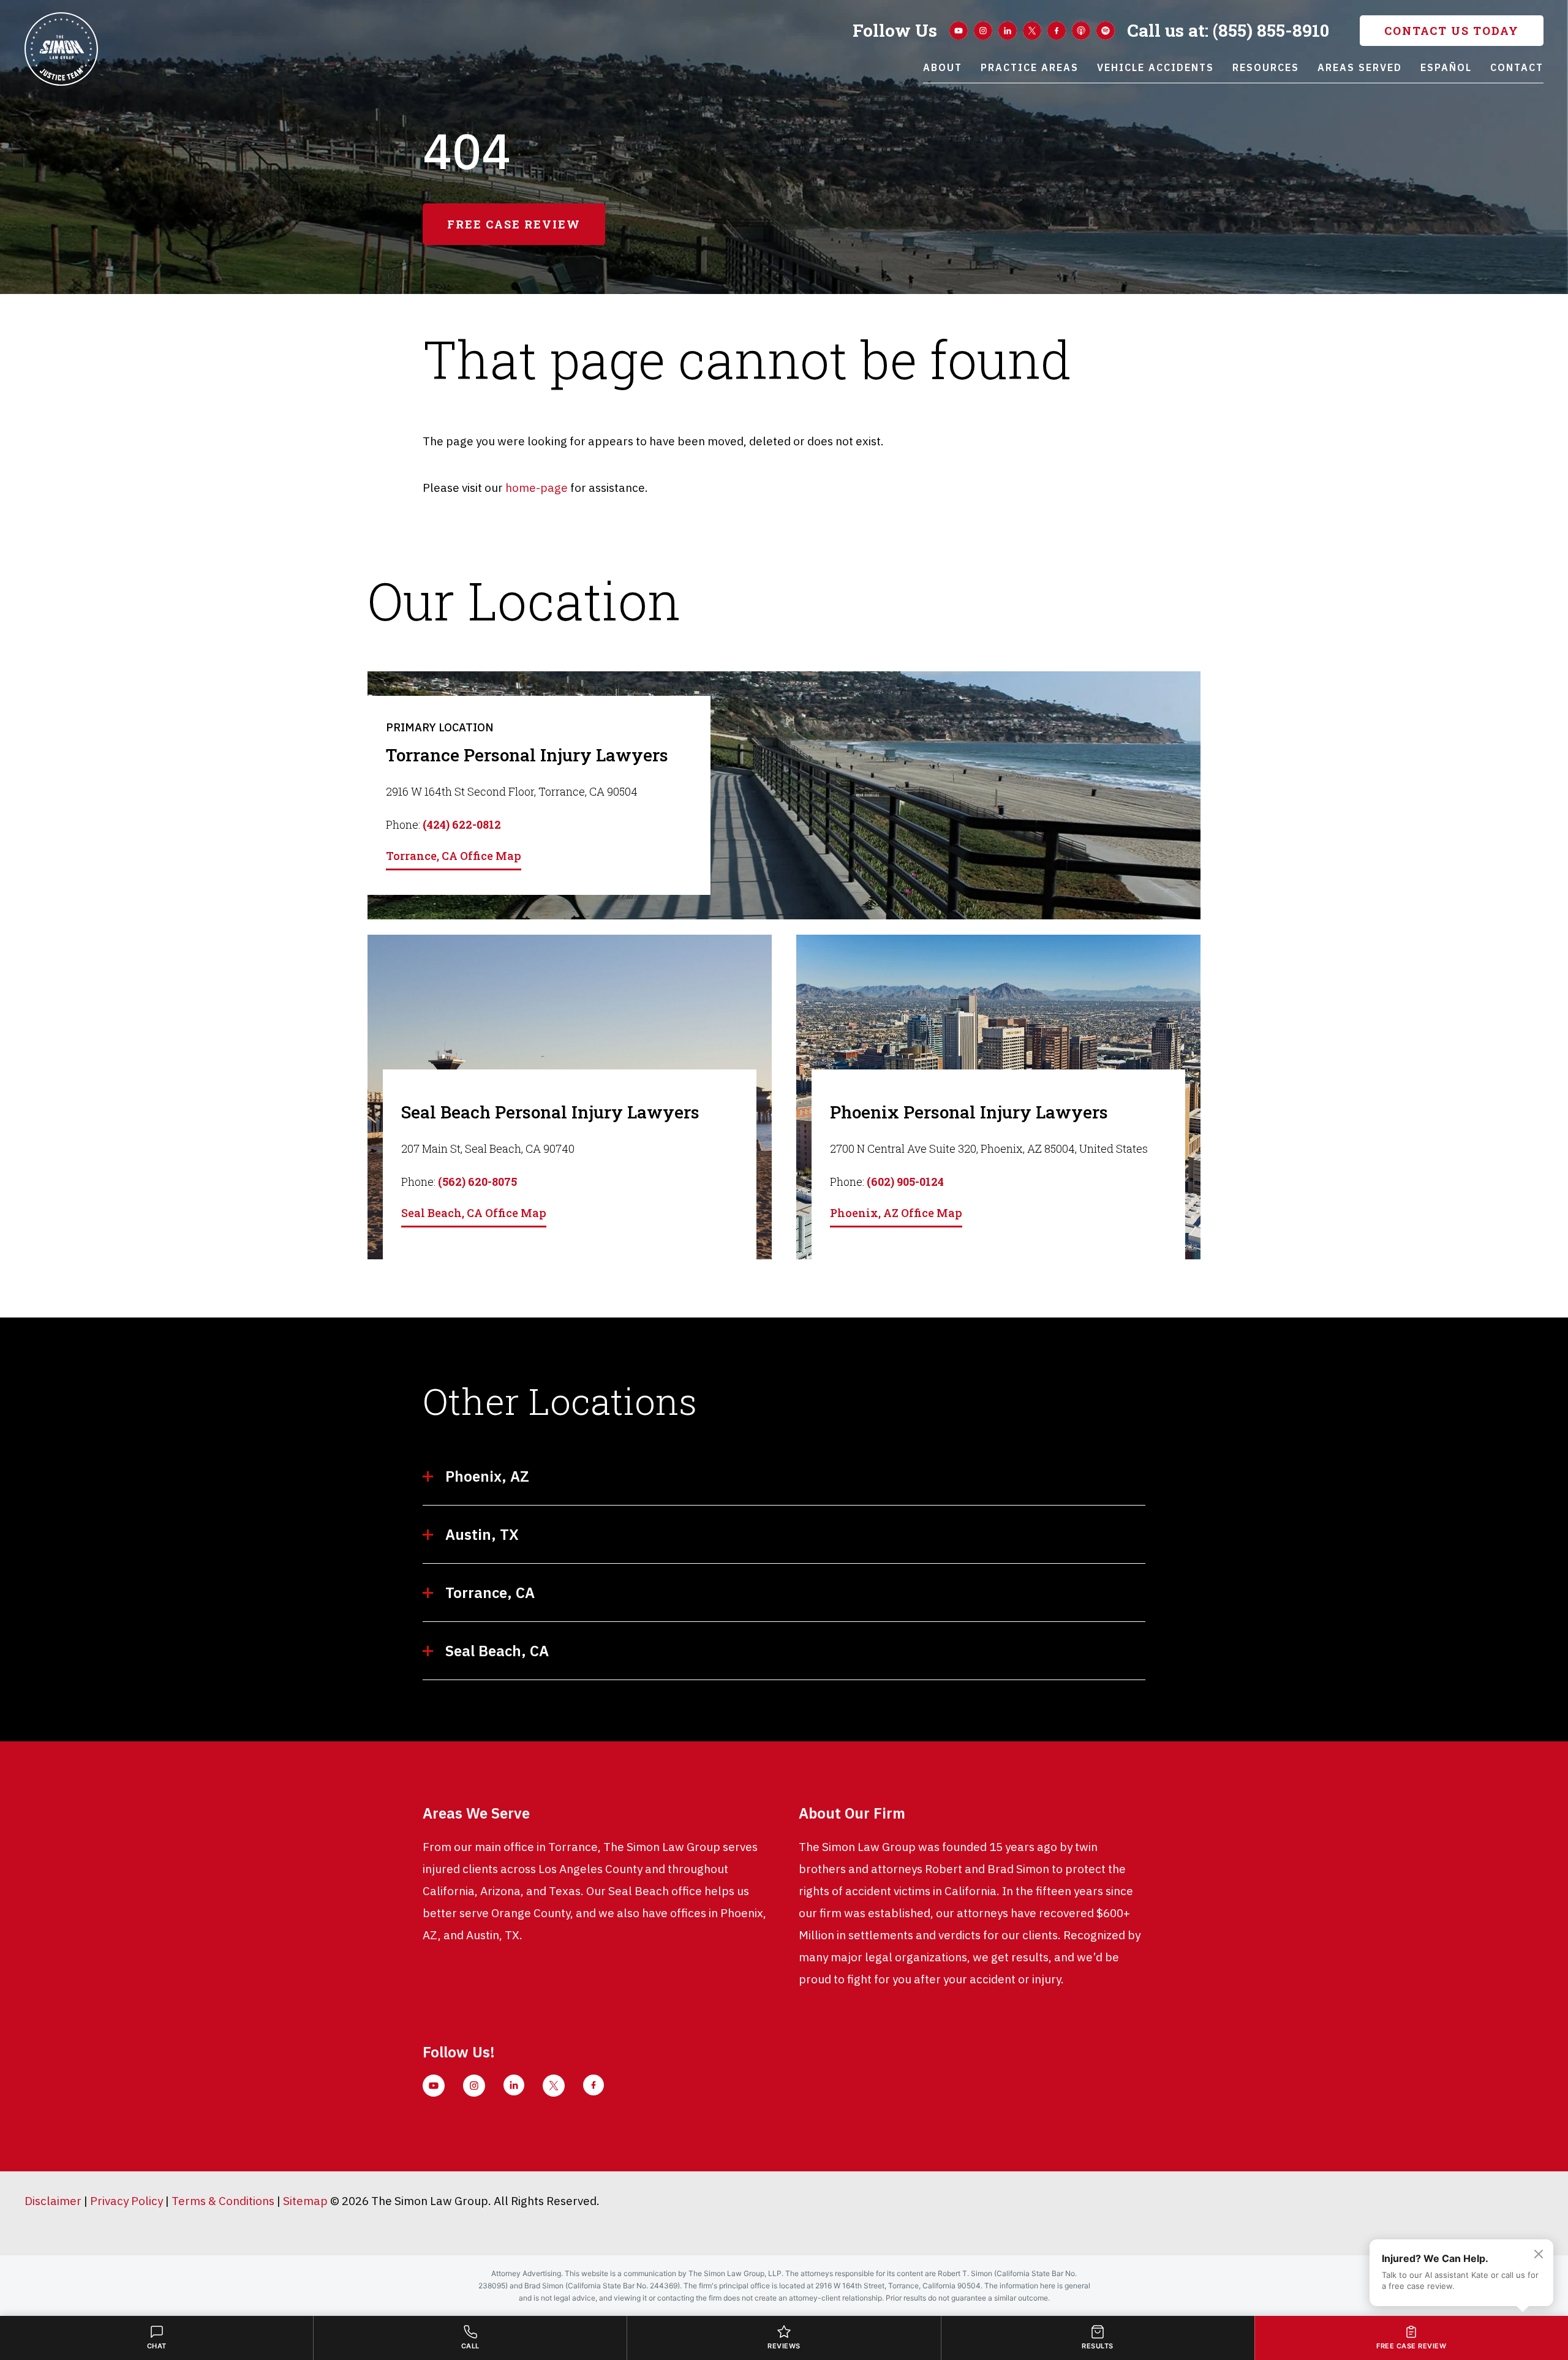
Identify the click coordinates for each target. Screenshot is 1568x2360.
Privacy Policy (126, 2201)
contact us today (1452, 31)
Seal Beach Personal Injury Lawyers (550, 1112)
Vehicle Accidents (1155, 67)
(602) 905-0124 (905, 1182)
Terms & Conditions (223, 2201)
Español (1446, 67)
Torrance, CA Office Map (454, 856)
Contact (1517, 67)
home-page (537, 488)
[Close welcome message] (1539, 2254)
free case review (514, 224)
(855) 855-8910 (1228, 31)
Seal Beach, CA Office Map (474, 1213)
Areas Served (1360, 67)
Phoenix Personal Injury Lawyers (969, 1112)
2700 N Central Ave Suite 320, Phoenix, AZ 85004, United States (989, 1148)
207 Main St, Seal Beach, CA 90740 (488, 1148)
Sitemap (305, 2201)
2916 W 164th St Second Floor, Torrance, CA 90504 (512, 791)
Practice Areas (1030, 67)
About (943, 67)
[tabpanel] (784, 795)
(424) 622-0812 (462, 824)
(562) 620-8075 (477, 1182)
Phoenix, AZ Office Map (896, 1213)
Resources (1266, 67)
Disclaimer (53, 2201)
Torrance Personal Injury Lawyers (527, 755)
